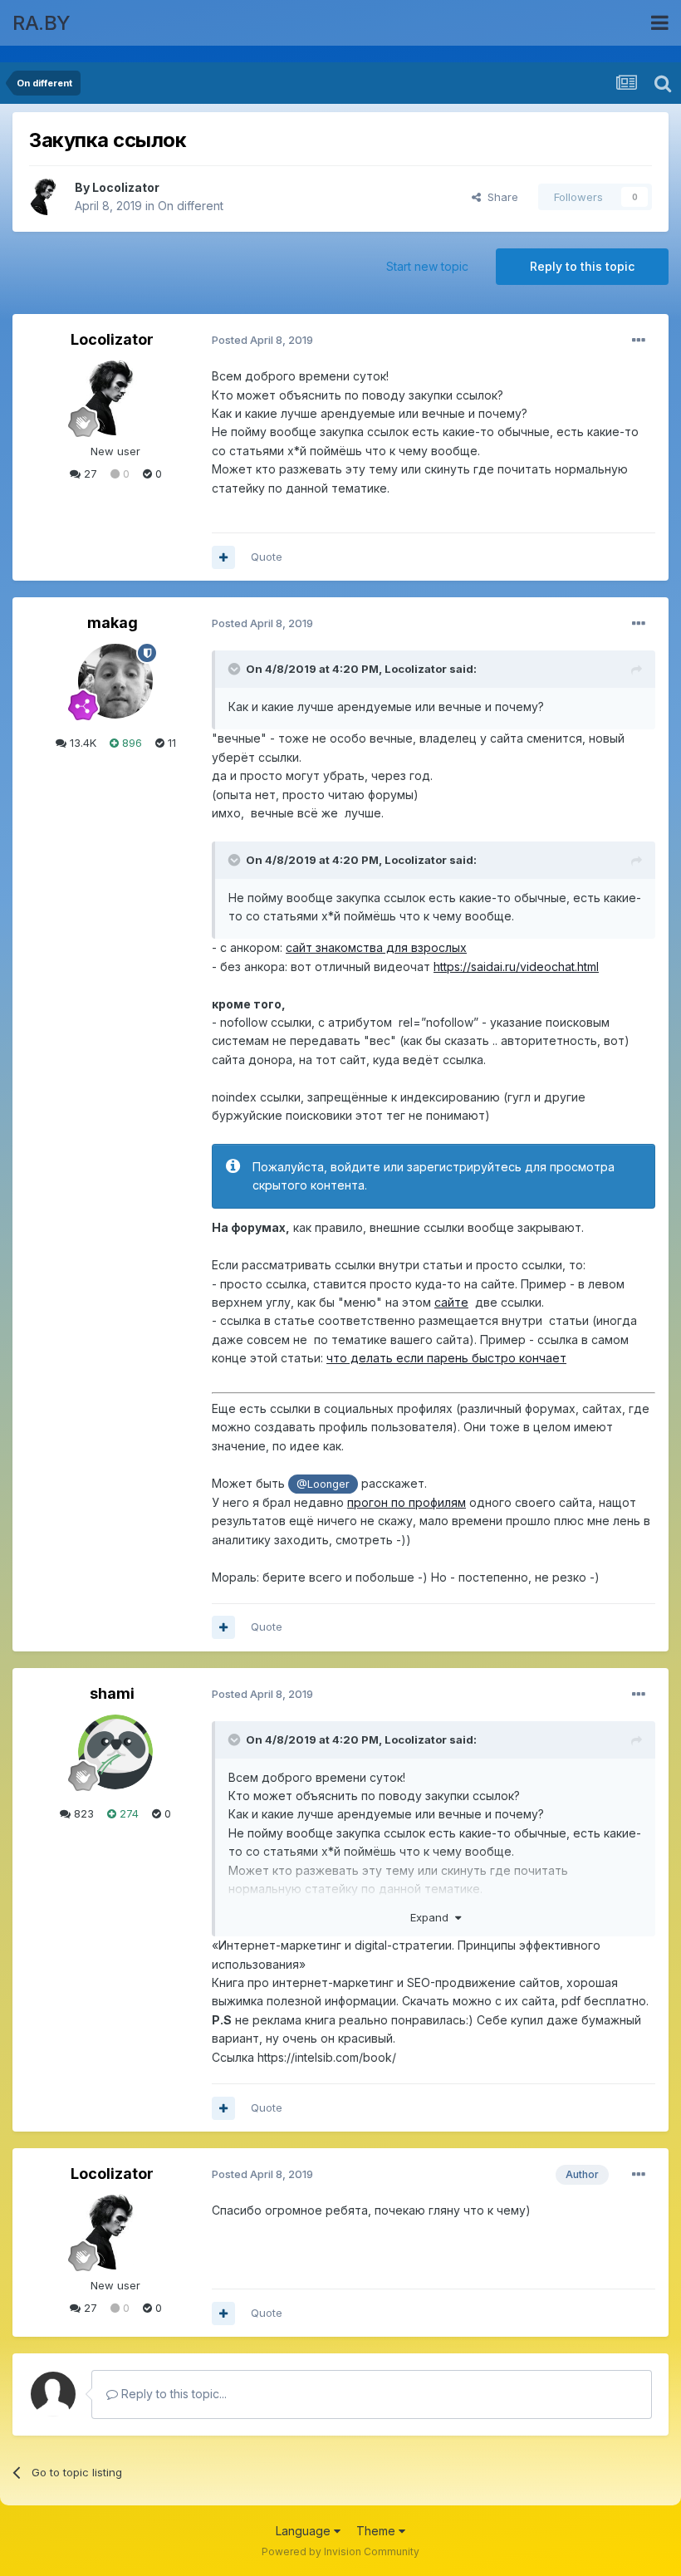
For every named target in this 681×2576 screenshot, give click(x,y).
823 (82, 1813)
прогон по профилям (407, 1502)
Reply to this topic (582, 266)
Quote (267, 557)
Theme (377, 2531)
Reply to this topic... (172, 2394)
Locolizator (126, 187)
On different (191, 206)
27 (89, 473)
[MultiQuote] (223, 557)
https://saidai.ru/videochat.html (516, 967)
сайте (451, 1302)
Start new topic (427, 266)
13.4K (81, 743)
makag (113, 623)
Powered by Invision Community (340, 2551)
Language (305, 2531)
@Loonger (323, 1484)
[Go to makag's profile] (115, 681)
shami (112, 1693)
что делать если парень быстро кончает (446, 1358)
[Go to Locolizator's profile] (47, 197)
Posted (262, 340)
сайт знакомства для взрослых (376, 947)
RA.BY (42, 23)
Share (500, 197)
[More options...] (639, 341)
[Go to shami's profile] (115, 1752)
